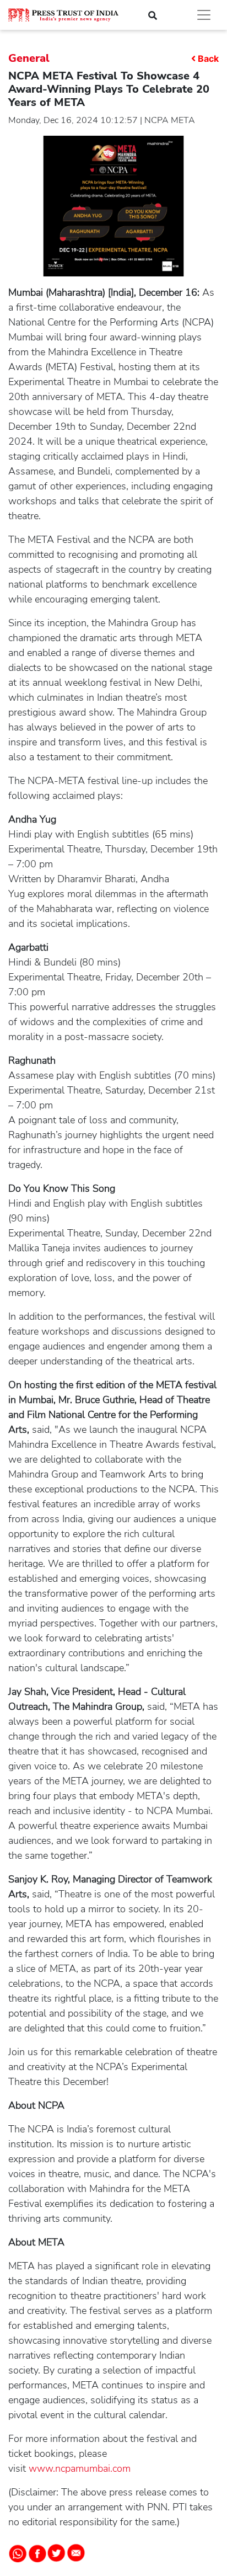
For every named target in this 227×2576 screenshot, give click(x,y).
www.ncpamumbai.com (80, 2468)
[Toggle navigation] (204, 15)
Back (208, 58)
